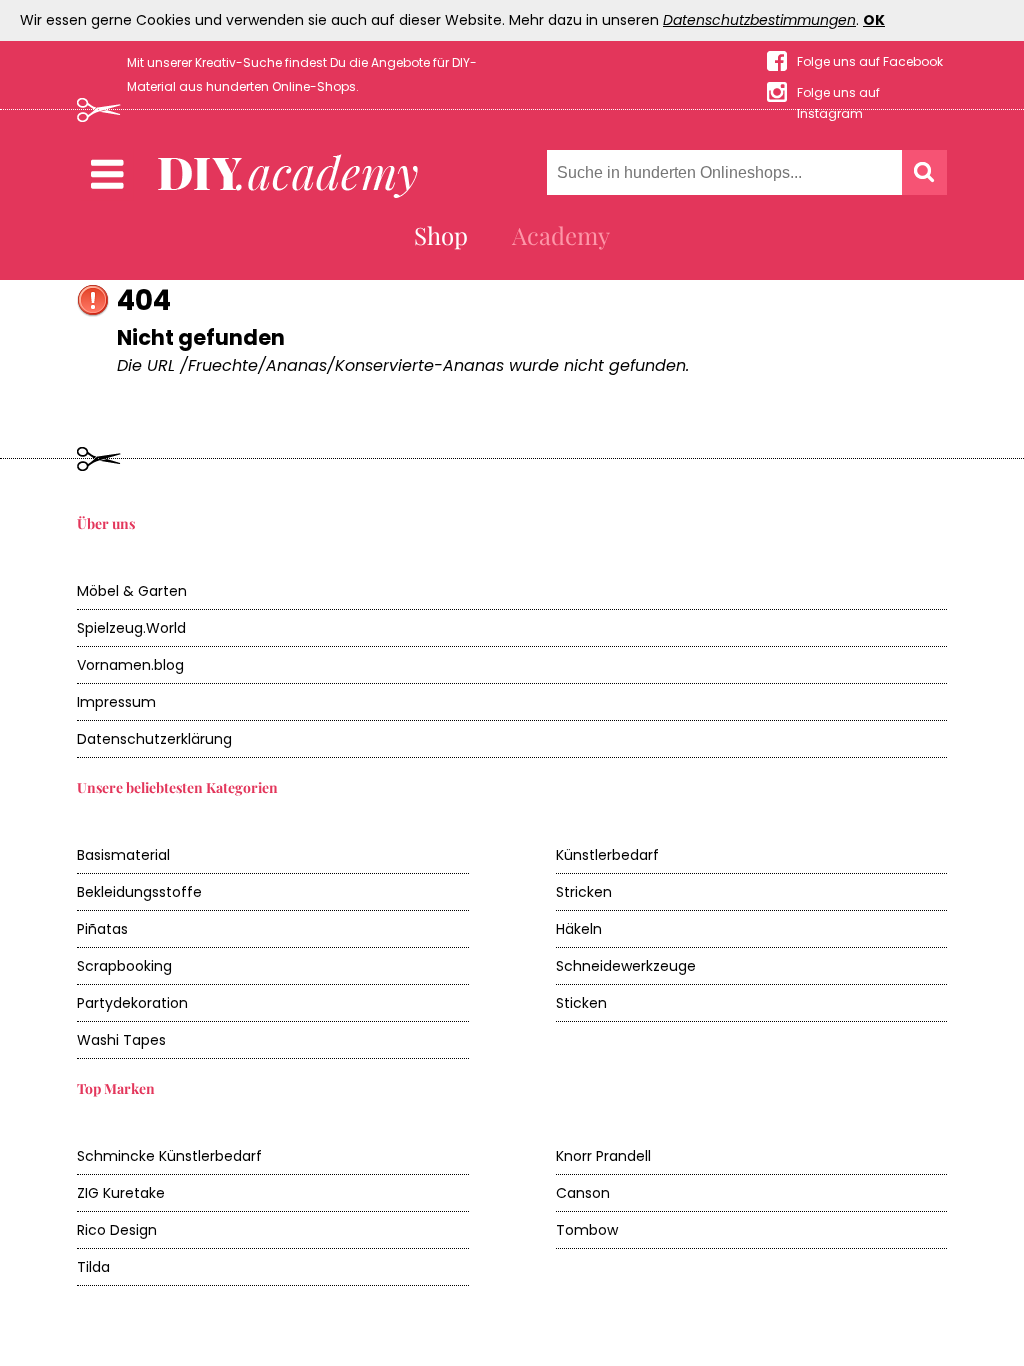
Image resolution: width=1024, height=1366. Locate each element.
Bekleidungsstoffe (139, 892)
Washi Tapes (121, 1040)
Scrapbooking (124, 966)
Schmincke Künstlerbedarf (169, 1156)
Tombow (587, 1230)
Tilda (93, 1267)
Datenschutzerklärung (154, 739)
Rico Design (117, 1230)
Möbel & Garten (132, 591)
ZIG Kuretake (121, 1193)
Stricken (584, 892)
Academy (561, 235)
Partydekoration (132, 1003)
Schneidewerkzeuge (626, 966)
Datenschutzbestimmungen (759, 20)
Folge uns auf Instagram (838, 93)
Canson (583, 1193)
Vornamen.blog (130, 665)
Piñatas (102, 929)
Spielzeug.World (131, 628)
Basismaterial (123, 855)
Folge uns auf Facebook (870, 61)
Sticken (581, 1003)
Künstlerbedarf (607, 855)
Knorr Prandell (603, 1156)
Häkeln (579, 929)
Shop (441, 235)
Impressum (116, 702)
